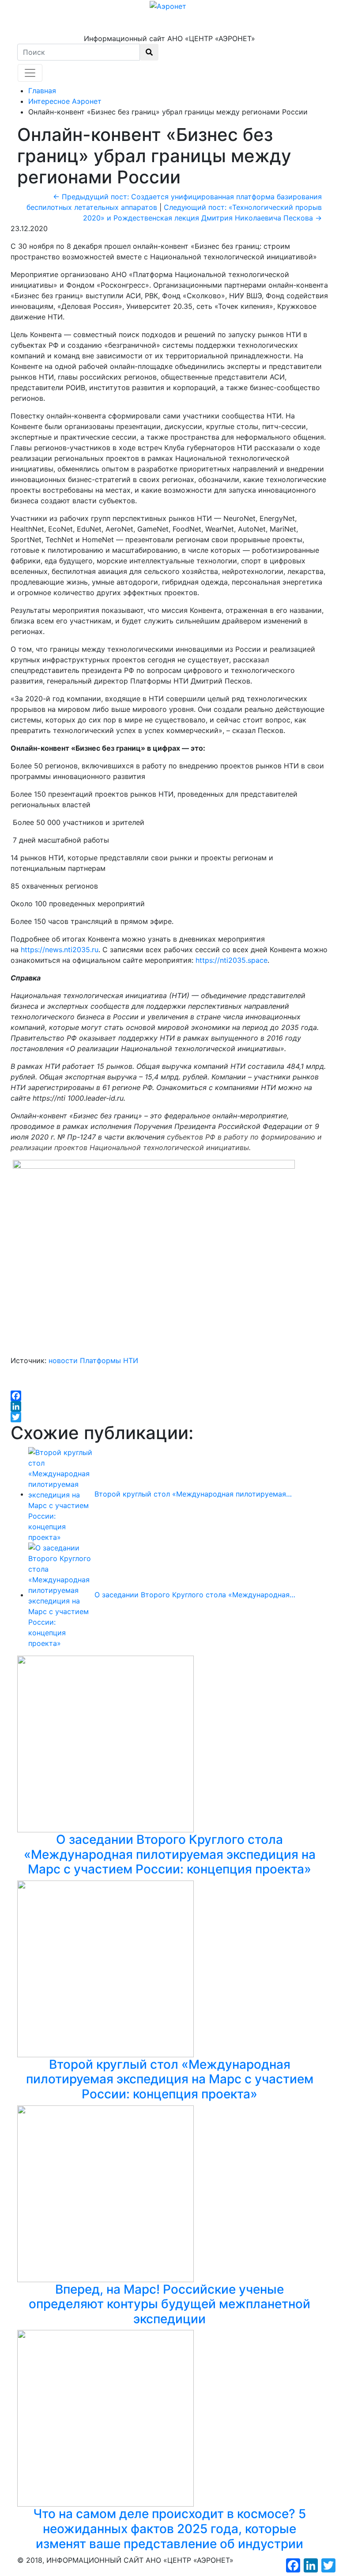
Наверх (36, 2571)
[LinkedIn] (169, 1406)
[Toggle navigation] (30, 73)
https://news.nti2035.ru (60, 950)
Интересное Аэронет (65, 101)
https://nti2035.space (232, 960)
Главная (42, 91)
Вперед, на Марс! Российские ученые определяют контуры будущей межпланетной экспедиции (169, 2304)
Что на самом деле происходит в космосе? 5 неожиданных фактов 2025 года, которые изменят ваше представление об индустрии (169, 2529)
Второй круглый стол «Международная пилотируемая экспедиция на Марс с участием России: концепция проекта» (170, 2079)
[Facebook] (169, 1396)
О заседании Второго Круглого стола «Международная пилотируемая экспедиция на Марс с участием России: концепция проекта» (170, 1854)
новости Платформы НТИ (93, 1360)
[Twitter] (169, 1417)
